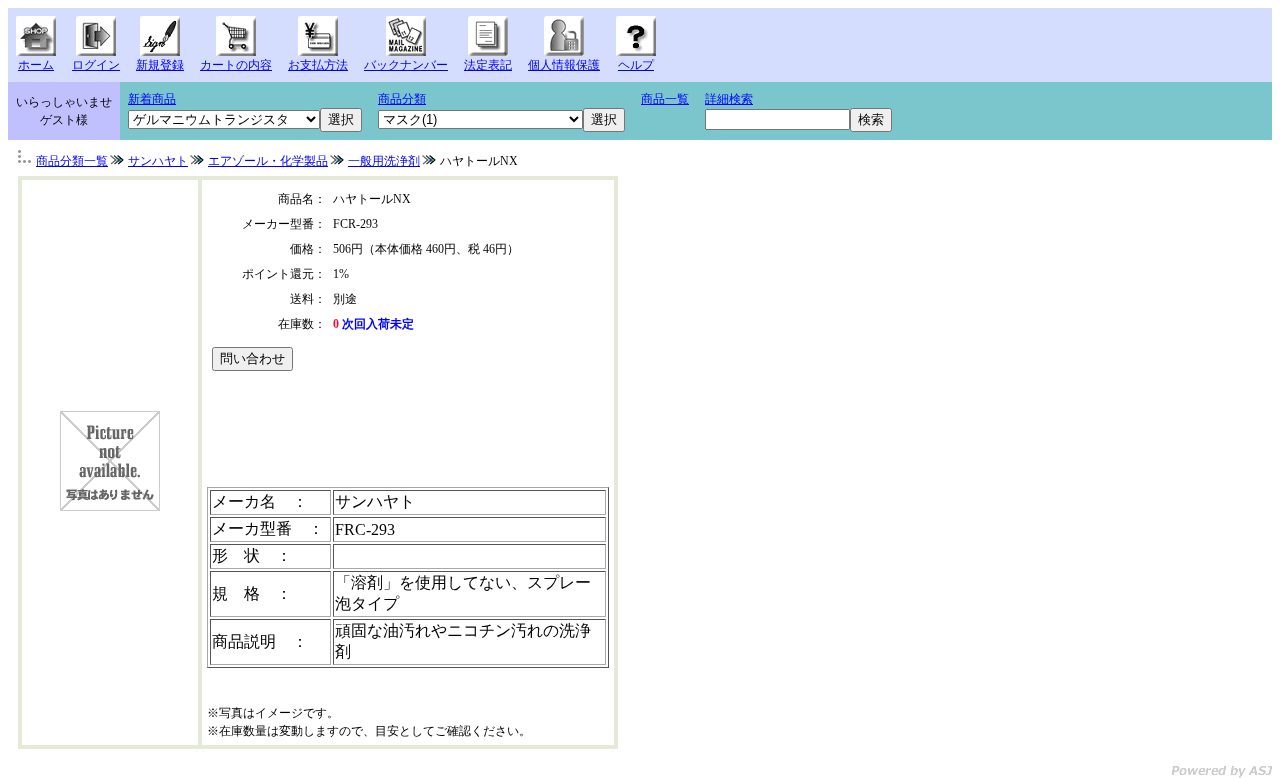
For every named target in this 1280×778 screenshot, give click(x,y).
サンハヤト (158, 161)
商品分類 (402, 99)
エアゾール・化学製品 (268, 161)
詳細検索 (729, 99)
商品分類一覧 (72, 161)
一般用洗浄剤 (384, 161)
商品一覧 (665, 99)
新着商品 (152, 99)
